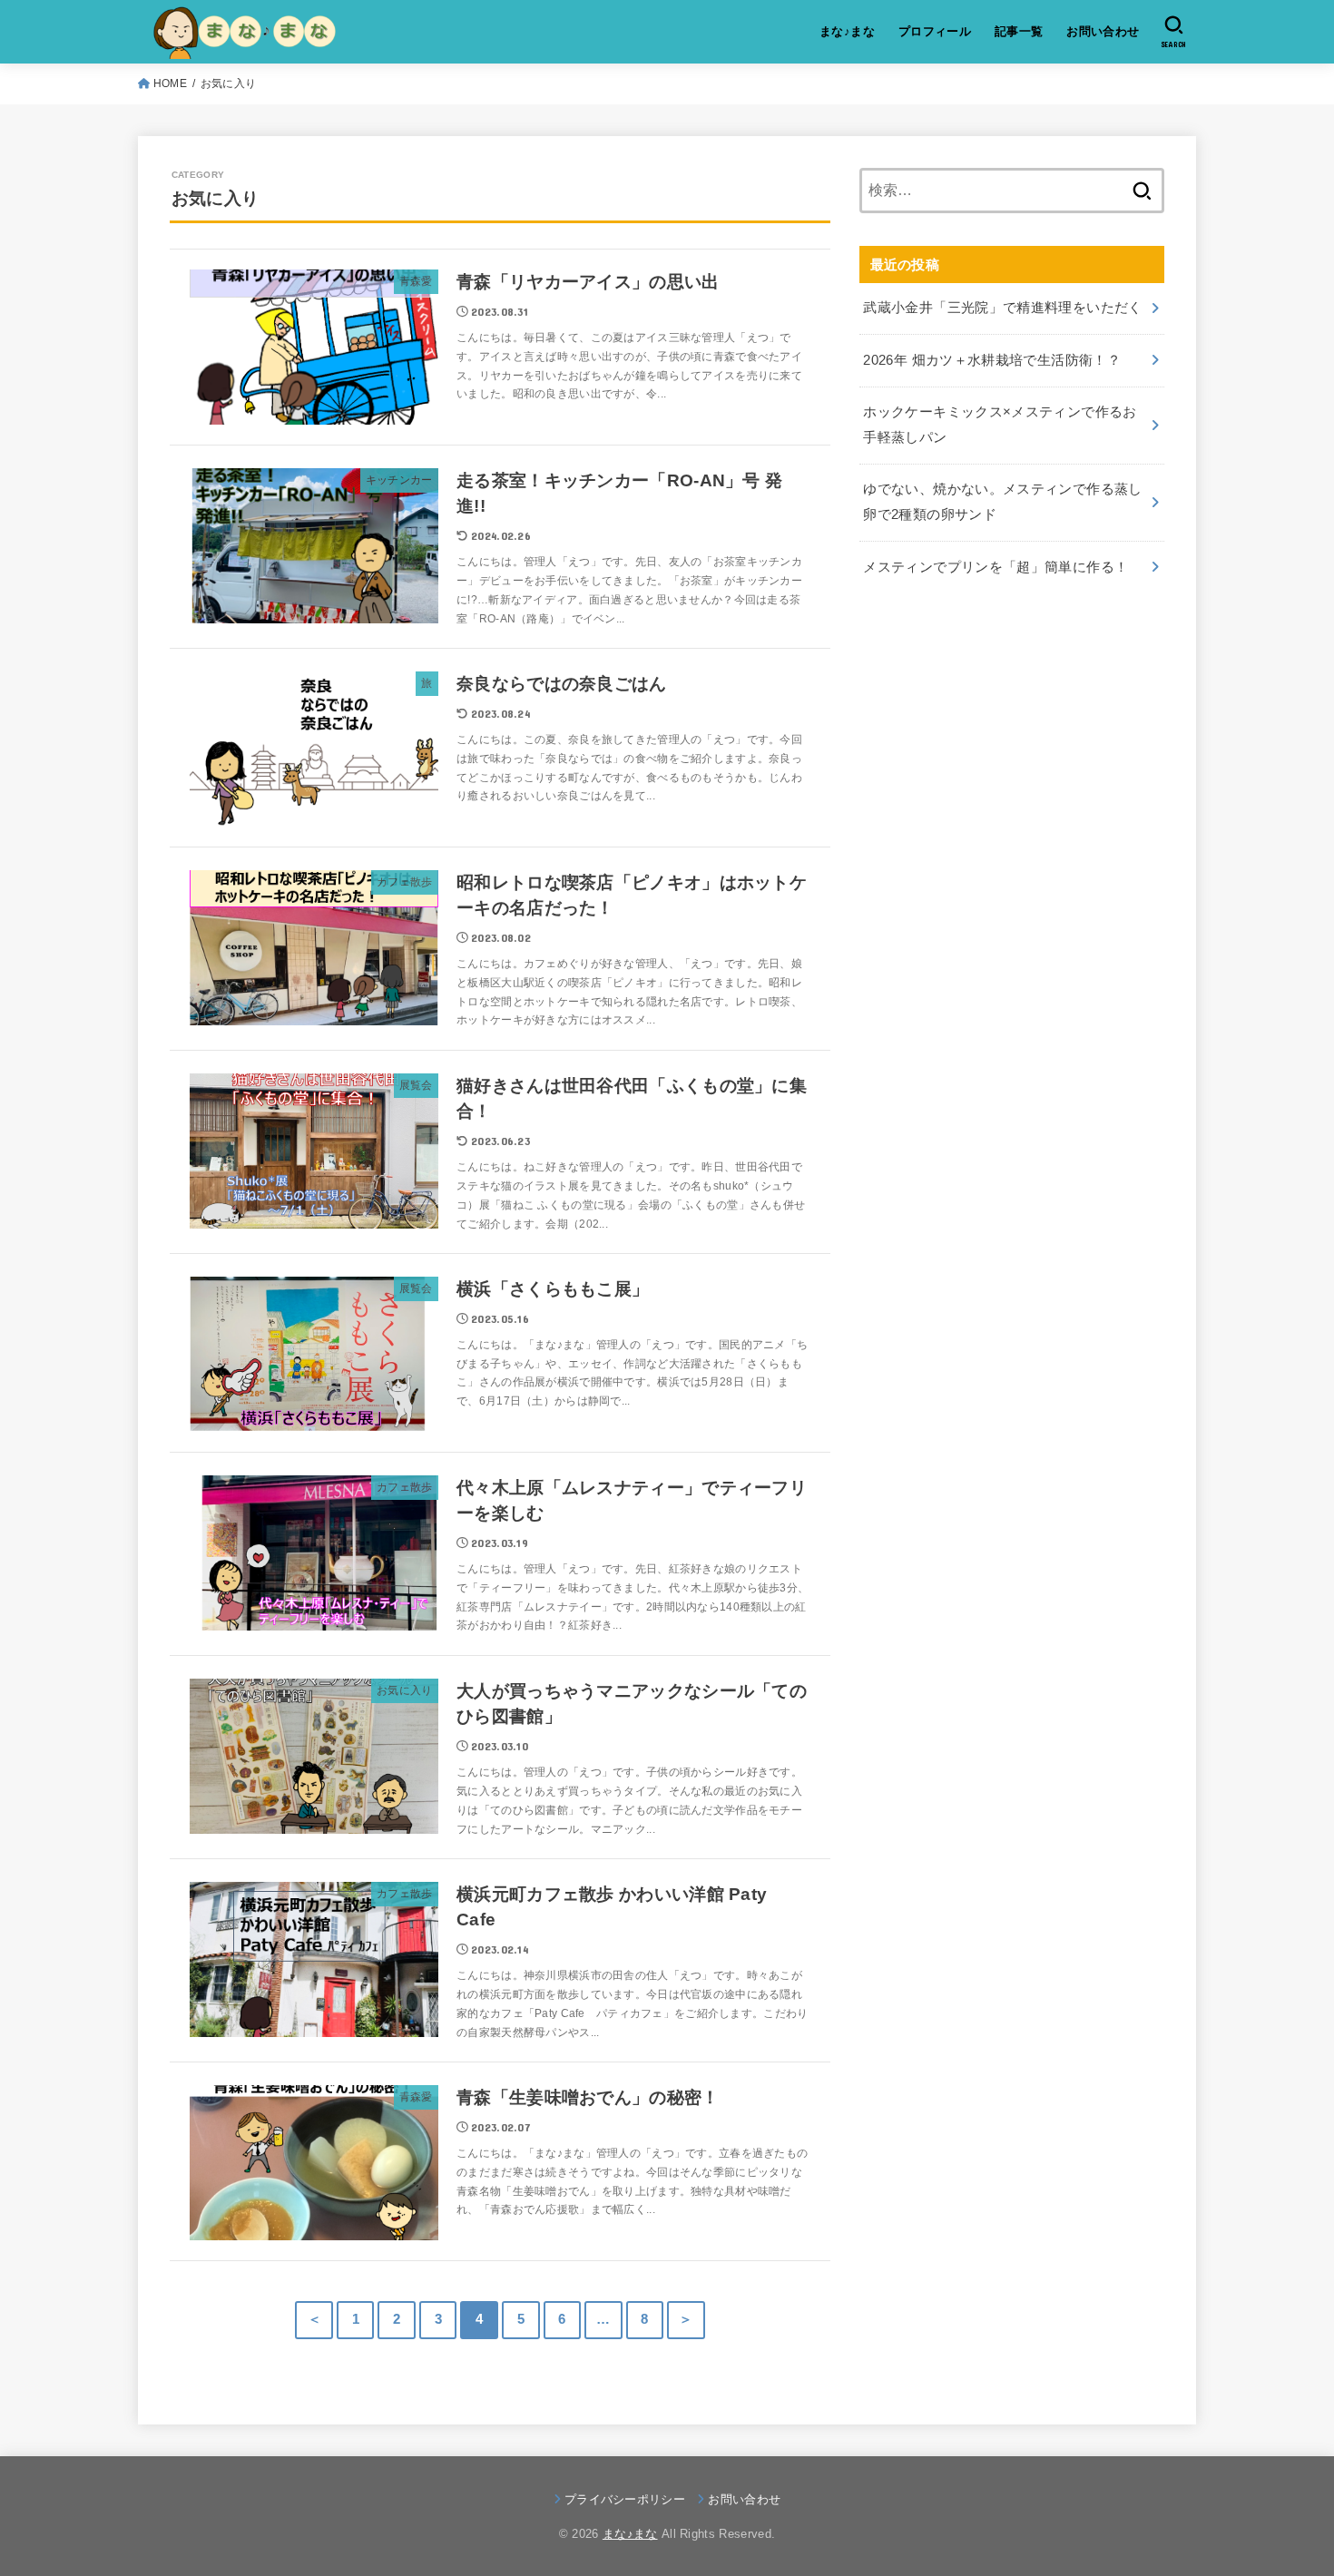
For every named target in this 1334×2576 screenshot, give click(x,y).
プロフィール (935, 31)
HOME (170, 83)
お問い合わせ (1103, 31)
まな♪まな (847, 31)
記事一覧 (1019, 31)
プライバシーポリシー (625, 2499)
